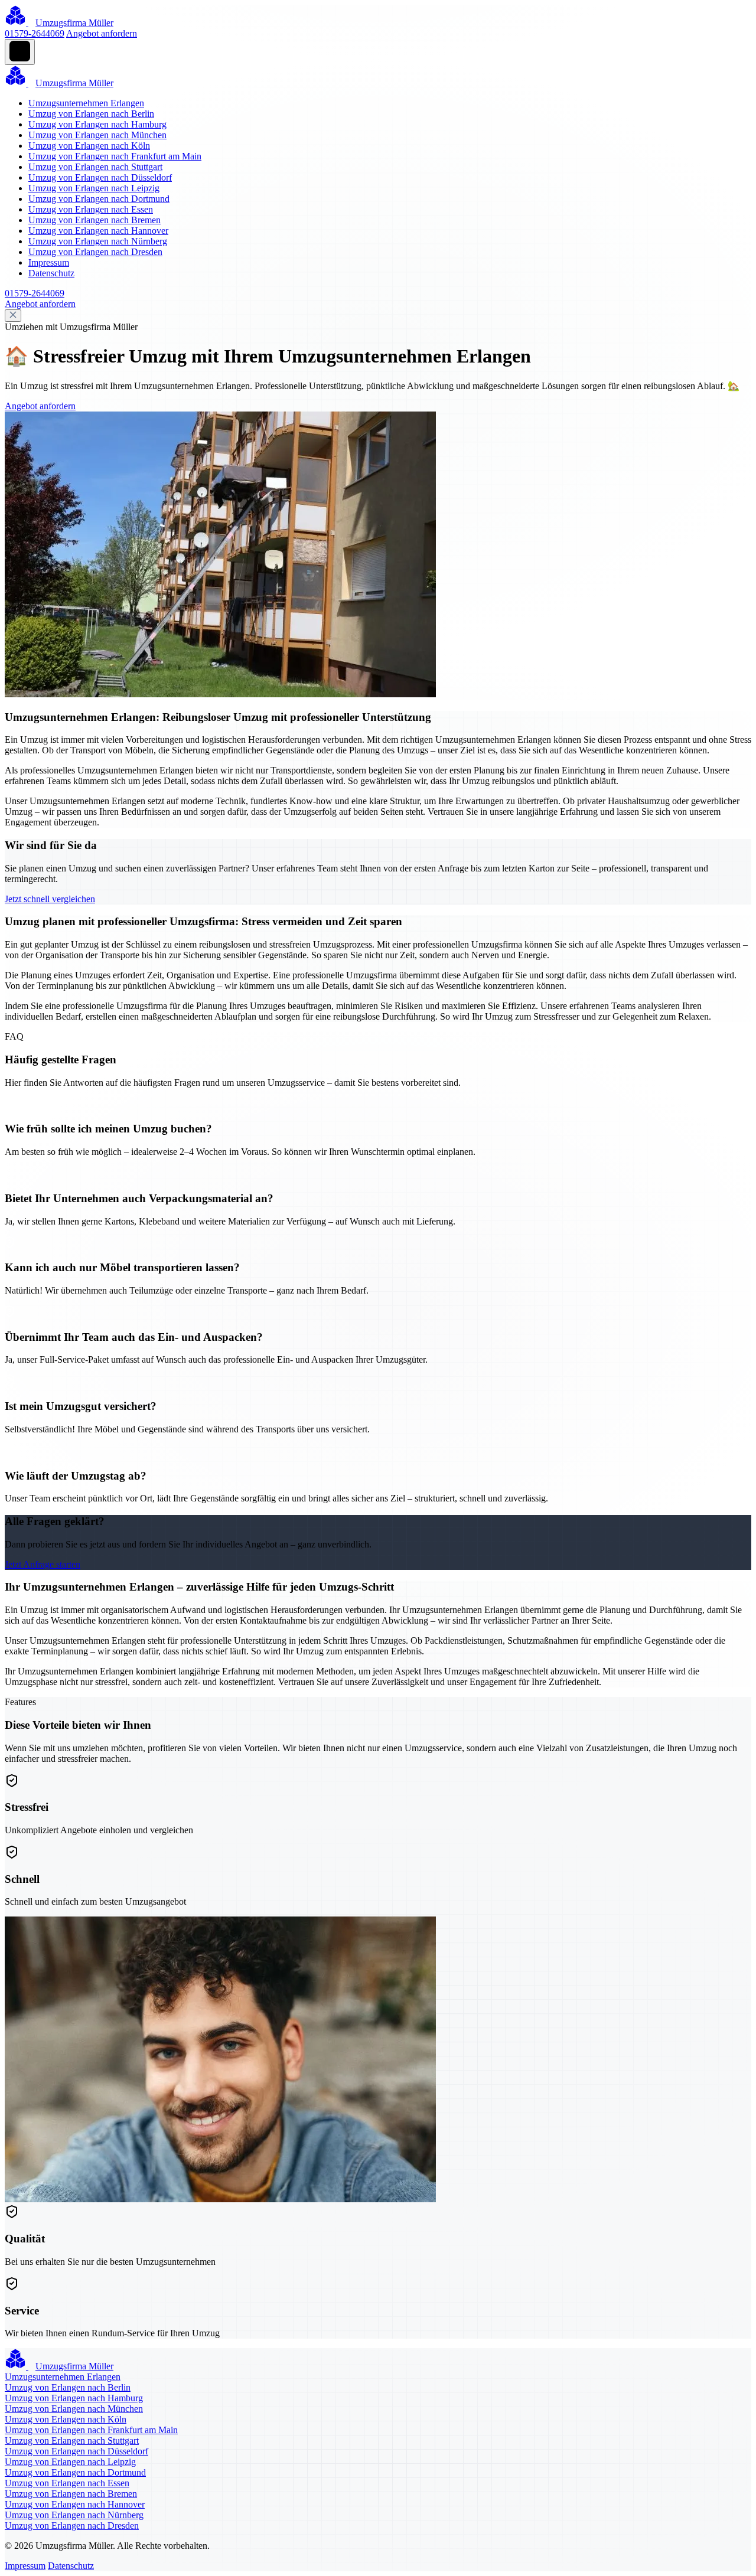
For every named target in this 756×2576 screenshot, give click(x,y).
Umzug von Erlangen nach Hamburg (97, 124)
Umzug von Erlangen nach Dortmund (99, 199)
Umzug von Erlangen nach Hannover (98, 231)
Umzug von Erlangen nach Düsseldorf (100, 177)
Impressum (49, 262)
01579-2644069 (35, 33)
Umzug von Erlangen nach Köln (89, 146)
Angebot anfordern (102, 33)
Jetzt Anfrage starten (43, 1564)
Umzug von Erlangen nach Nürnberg (98, 241)
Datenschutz (51, 273)
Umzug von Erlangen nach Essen (91, 209)
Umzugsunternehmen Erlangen (86, 103)
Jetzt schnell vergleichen (50, 899)
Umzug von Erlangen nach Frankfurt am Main (115, 156)
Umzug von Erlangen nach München (97, 135)
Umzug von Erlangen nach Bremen (94, 220)
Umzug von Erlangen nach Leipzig (94, 188)
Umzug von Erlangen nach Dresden (95, 252)
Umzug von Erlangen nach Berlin (91, 114)
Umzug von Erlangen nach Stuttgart (95, 167)
